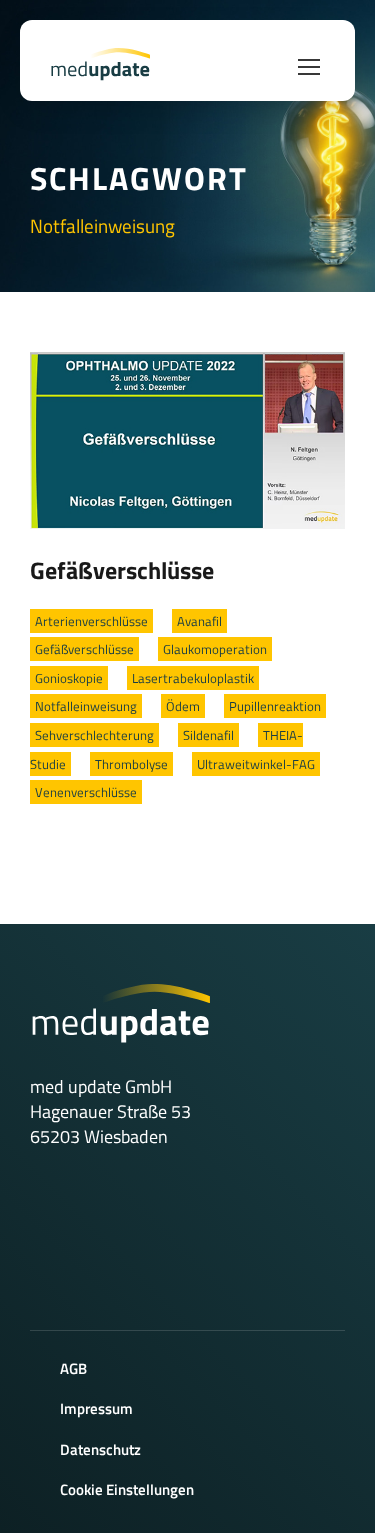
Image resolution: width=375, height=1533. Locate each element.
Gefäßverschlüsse (122, 570)
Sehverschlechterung (94, 735)
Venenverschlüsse (86, 792)
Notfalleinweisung (86, 706)
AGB (73, 1368)
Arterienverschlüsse (91, 621)
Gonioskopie (69, 678)
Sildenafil (208, 735)
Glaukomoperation (215, 649)
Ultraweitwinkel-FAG (256, 764)
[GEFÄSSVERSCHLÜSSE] (187, 439)
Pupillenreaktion (275, 706)
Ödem (183, 706)
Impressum (96, 1408)
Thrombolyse (131, 764)
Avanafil (199, 621)
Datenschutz (100, 1449)
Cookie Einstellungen (127, 1489)
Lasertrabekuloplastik (193, 678)
